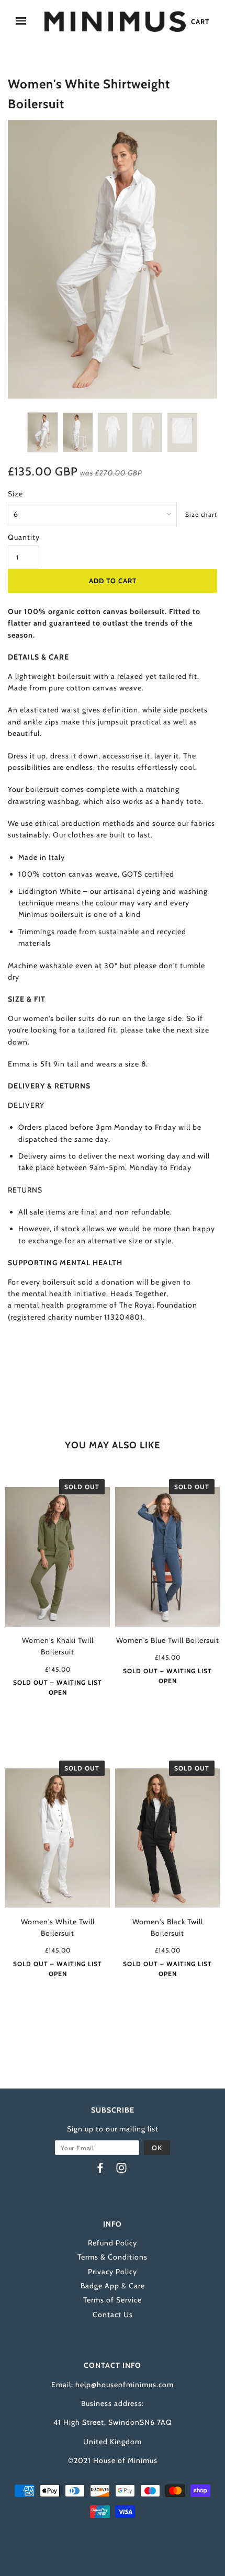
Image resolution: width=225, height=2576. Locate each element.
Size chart (201, 514)
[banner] (115, 21)
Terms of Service (113, 2300)
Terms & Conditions (113, 2257)
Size (15, 494)
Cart (200, 21)
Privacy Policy (113, 2272)
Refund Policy (113, 2243)
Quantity (24, 537)
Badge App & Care (113, 2286)
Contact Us (113, 2314)
